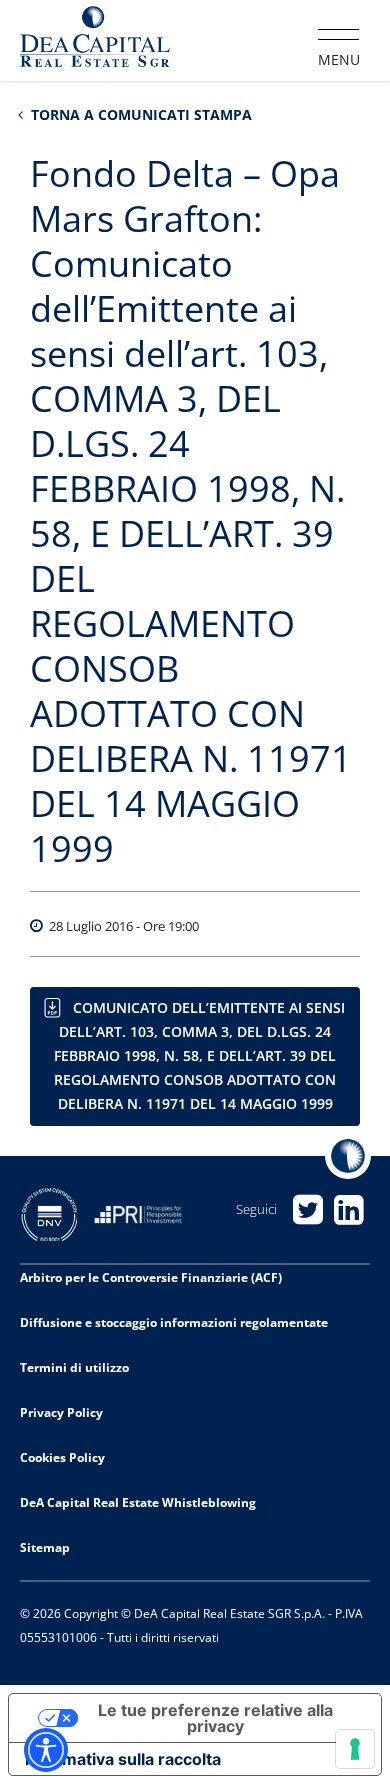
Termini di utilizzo (74, 1367)
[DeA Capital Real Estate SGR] (95, 39)
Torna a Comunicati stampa (139, 114)
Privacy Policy (61, 1412)
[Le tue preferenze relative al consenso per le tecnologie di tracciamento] (355, 1749)
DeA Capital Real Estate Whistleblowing (138, 1502)
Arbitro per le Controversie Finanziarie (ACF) (151, 1277)
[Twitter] (308, 1209)
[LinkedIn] (349, 1209)
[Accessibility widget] (46, 1750)
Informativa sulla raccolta (123, 1759)
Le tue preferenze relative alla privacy (215, 1718)
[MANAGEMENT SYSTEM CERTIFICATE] (57, 1212)
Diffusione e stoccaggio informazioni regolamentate (174, 1322)
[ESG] (145, 1212)
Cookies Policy (62, 1457)
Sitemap (45, 1547)
